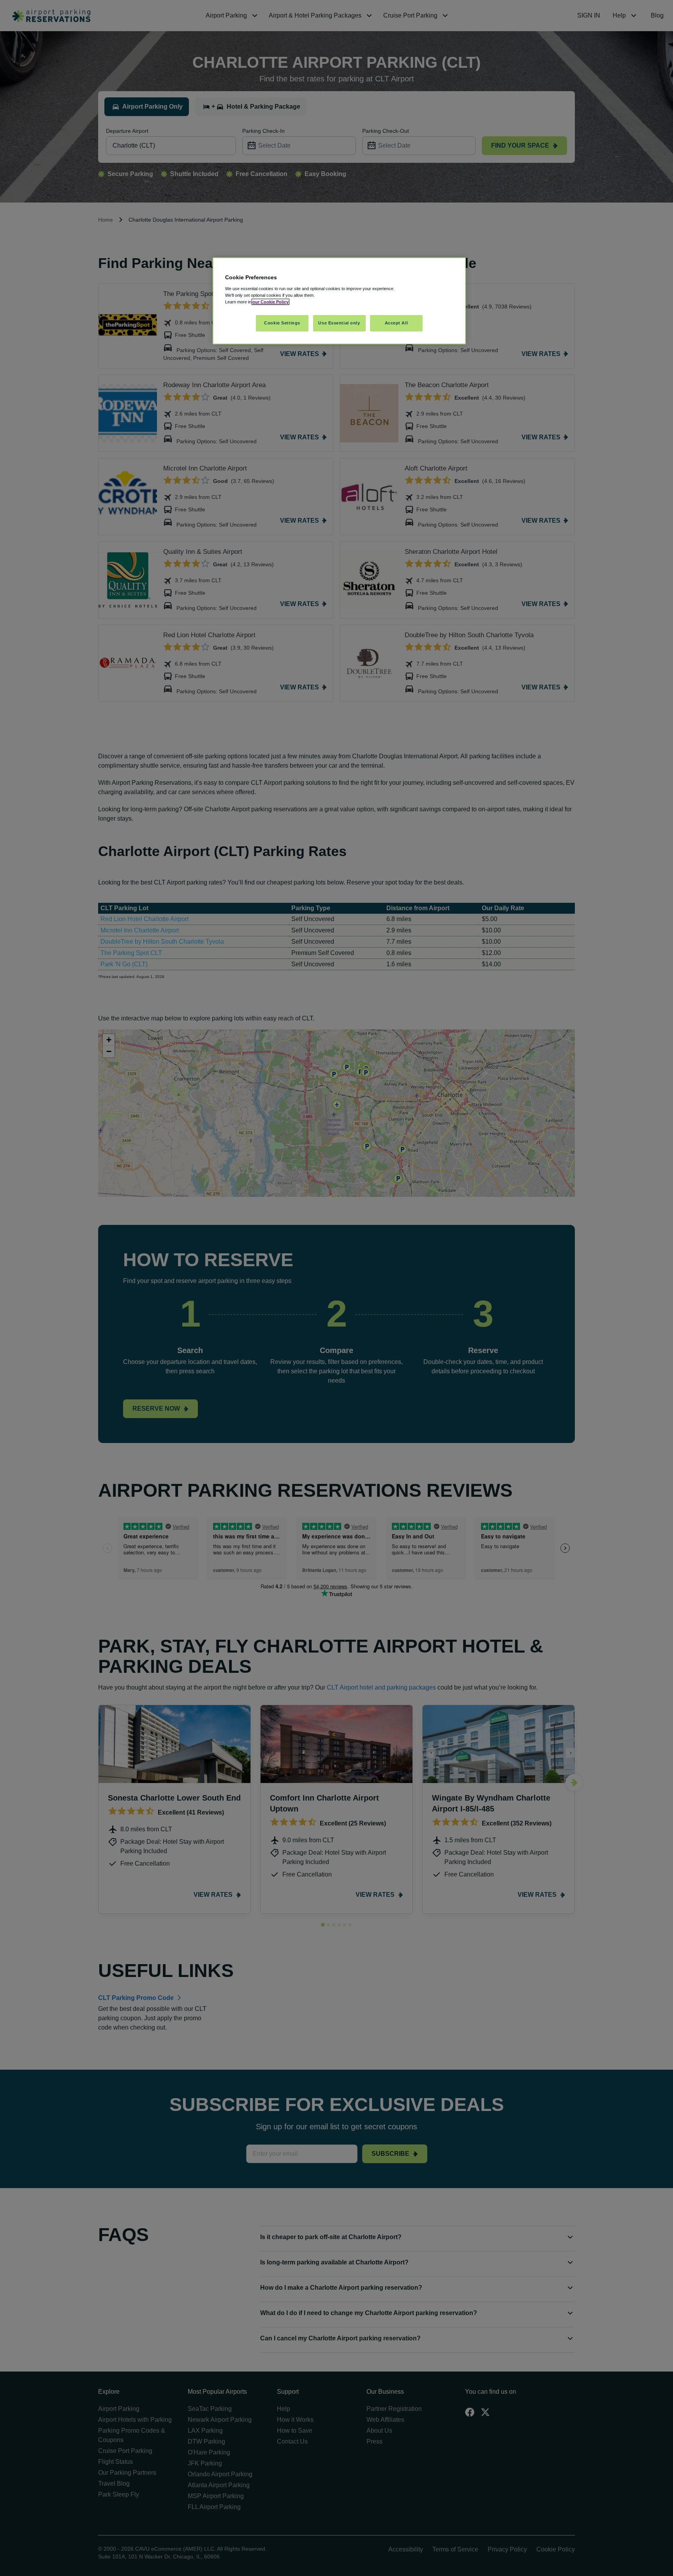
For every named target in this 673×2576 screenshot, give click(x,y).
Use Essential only (339, 323)
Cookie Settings (282, 323)
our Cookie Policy (270, 302)
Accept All (396, 323)
